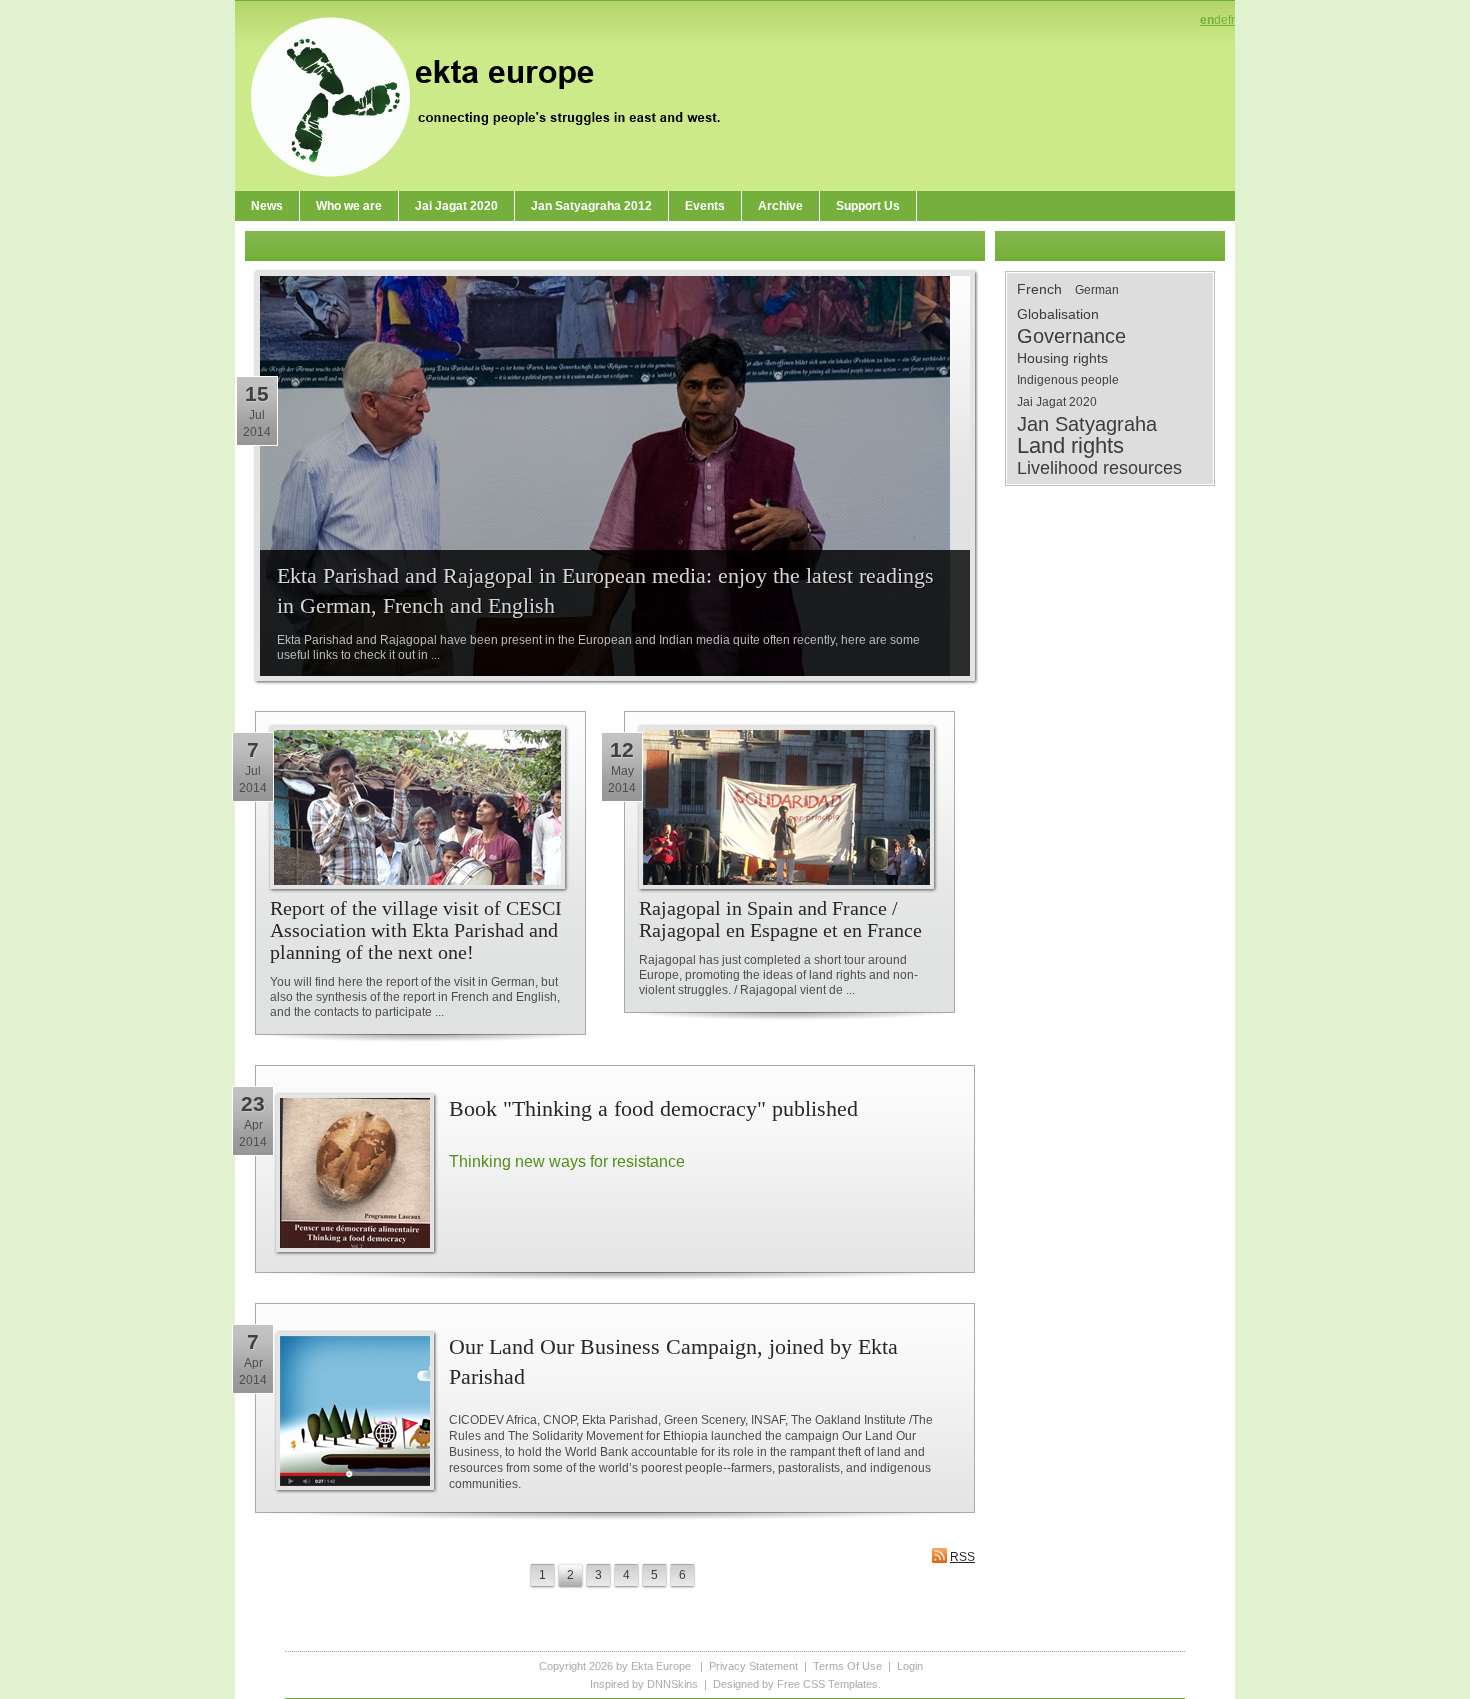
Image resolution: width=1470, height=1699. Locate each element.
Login (910, 1666)
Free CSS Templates (827, 1684)
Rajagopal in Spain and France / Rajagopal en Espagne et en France (780, 919)
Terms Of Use (847, 1666)
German (1097, 290)
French (1039, 289)
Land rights (1070, 446)
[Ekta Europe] (495, 95)
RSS (962, 1557)
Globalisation (1058, 314)
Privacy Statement (753, 1666)
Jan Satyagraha (1087, 424)
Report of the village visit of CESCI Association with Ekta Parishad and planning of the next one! (416, 930)
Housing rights (1062, 358)
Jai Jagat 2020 (1057, 402)
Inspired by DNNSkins (644, 1684)
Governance (1071, 336)
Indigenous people (1068, 380)
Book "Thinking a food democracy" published (653, 1108)
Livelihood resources (1099, 468)
